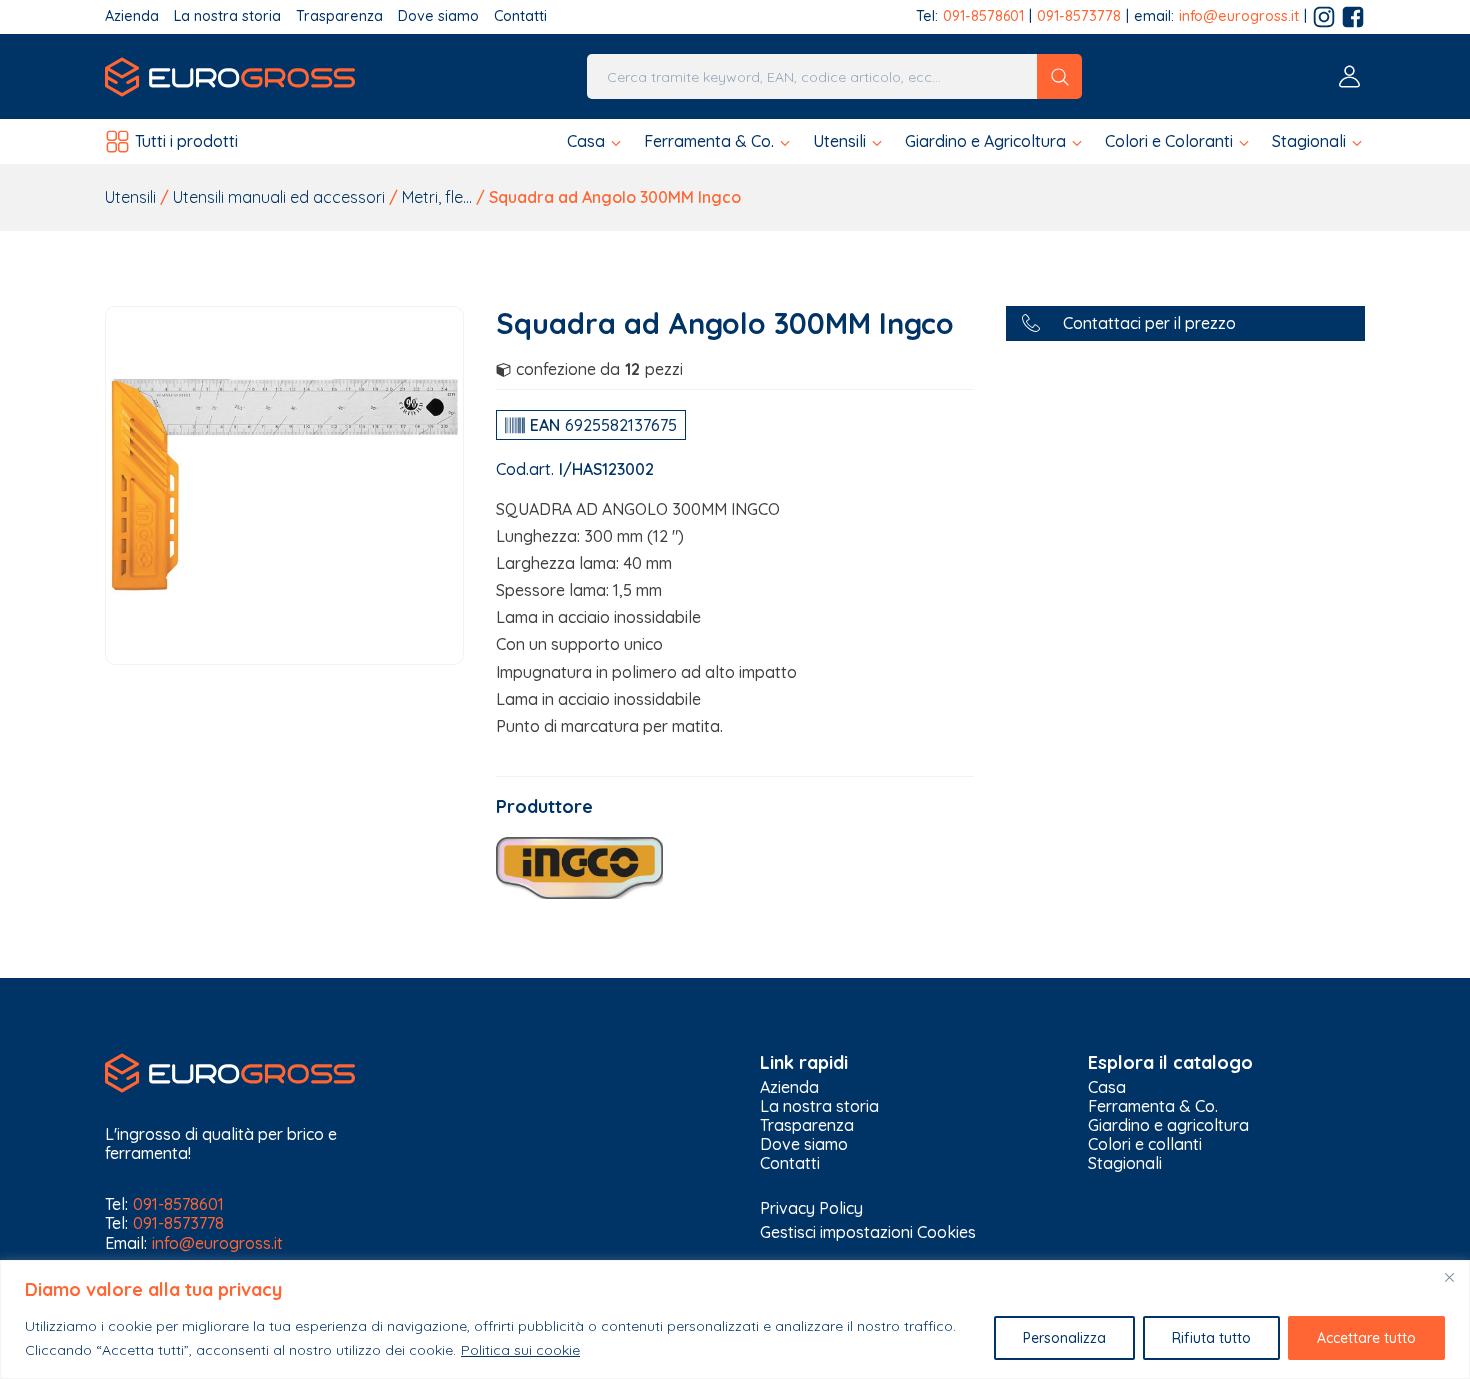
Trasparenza (339, 16)
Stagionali (1125, 1163)
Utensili (130, 197)
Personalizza (1064, 1338)
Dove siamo (438, 16)
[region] (735, 1319)
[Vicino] (1449, 1277)
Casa (1107, 1087)
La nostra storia (227, 16)
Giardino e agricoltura (1168, 1125)
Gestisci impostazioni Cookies (868, 1232)
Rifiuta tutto (1211, 1338)
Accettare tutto (1366, 1338)
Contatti (520, 16)
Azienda (132, 16)
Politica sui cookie (520, 1350)
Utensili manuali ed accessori (279, 197)
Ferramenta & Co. (1153, 1106)
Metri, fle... (437, 197)
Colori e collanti (1145, 1144)
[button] (595, 141)
